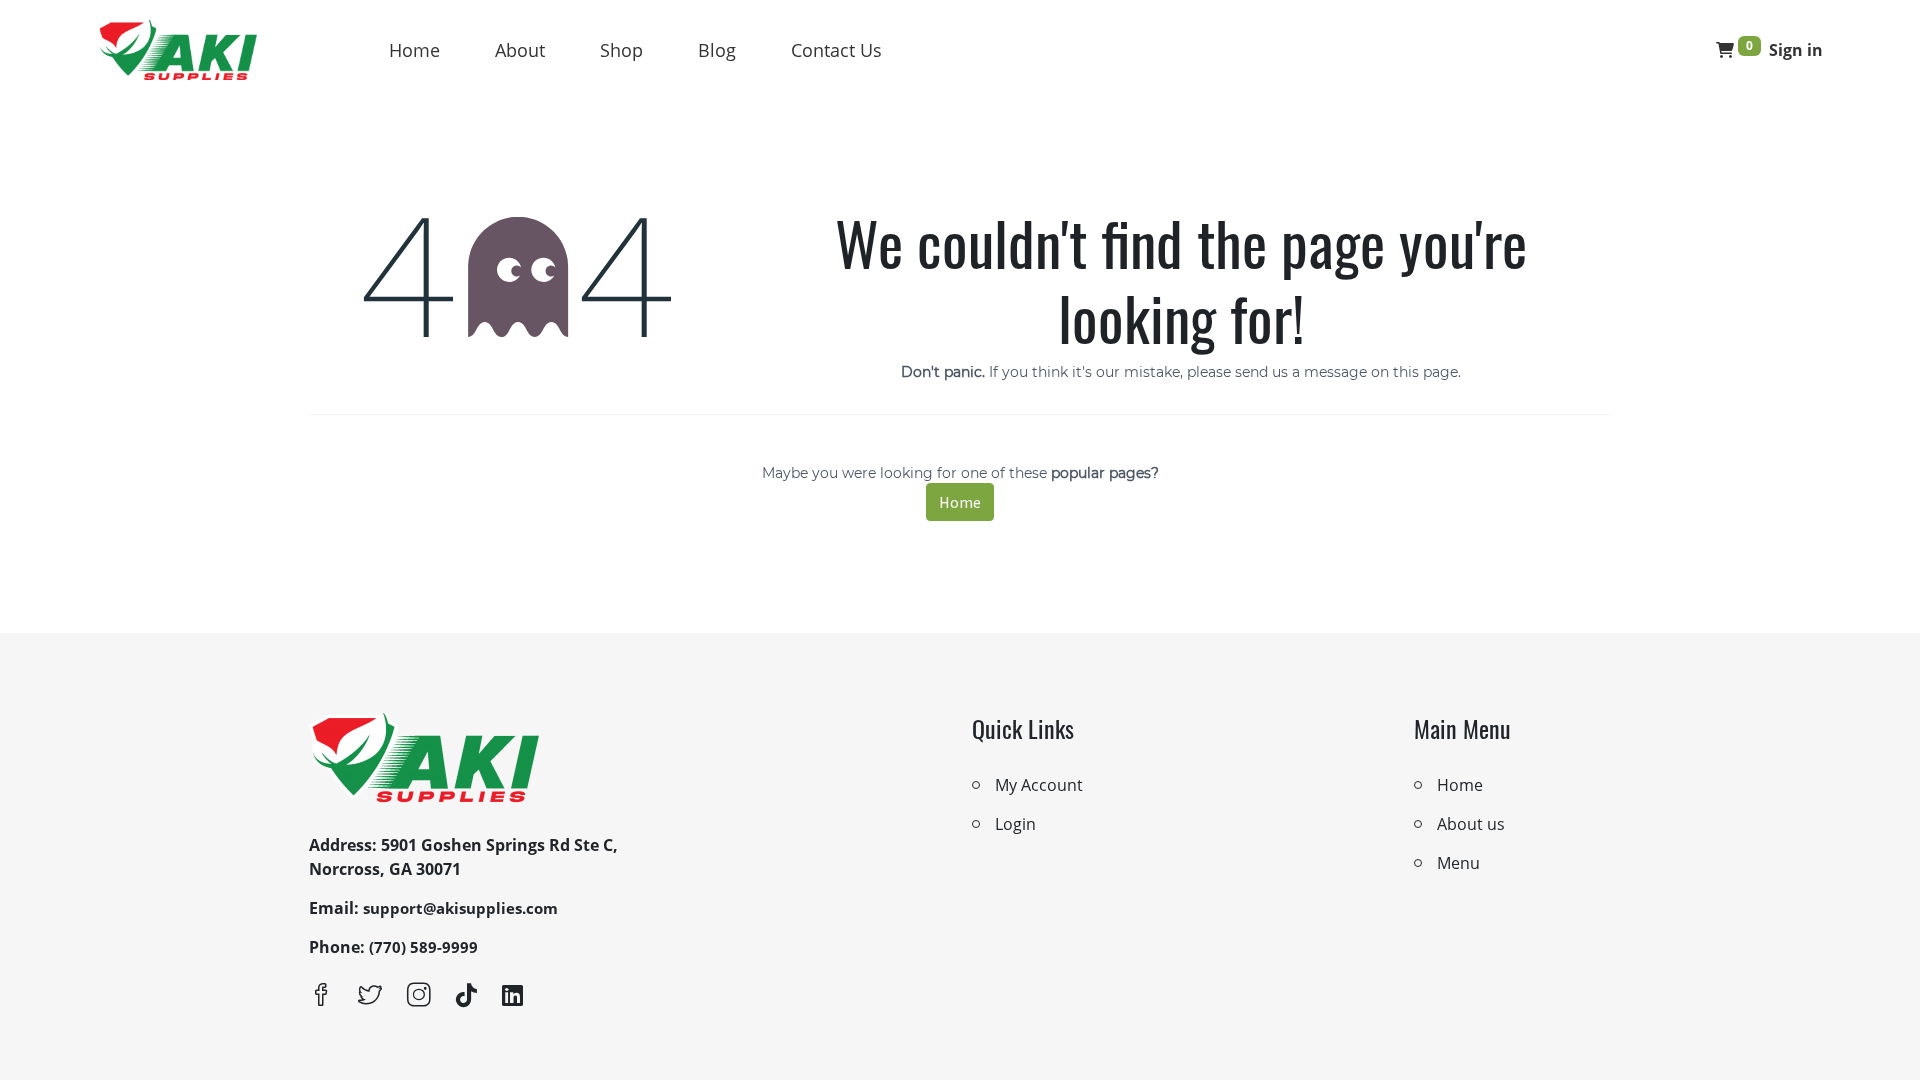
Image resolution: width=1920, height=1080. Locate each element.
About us (1471, 824)
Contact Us (836, 50)
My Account (1039, 785)
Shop (621, 50)
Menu (1458, 863)
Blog (717, 50)
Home (414, 50)
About (520, 50)
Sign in (1796, 50)
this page (1425, 372)
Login (1015, 824)
